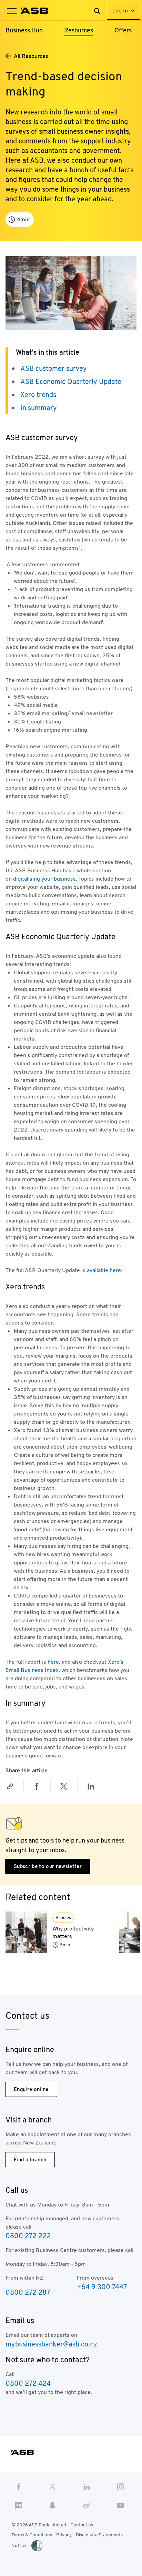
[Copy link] (10, 1786)
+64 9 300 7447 (102, 2287)
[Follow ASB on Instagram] (121, 2486)
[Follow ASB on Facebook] (18, 2486)
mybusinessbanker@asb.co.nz (51, 2344)
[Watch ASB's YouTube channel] (121, 2505)
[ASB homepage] (35, 11)
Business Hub (24, 30)
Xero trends (38, 395)
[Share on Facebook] (37, 1786)
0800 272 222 (28, 2236)
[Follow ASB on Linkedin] (87, 2486)
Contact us (82, 2525)
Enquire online (31, 2089)
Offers (123, 30)
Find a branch (30, 2159)
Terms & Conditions (32, 2535)
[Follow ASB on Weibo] (87, 2505)
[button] (12, 11)
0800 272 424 (28, 2383)
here (53, 1662)
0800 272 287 (28, 2292)
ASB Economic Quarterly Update (71, 382)
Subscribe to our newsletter (48, 1866)
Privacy (64, 2535)
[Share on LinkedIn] (91, 1786)
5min (65, 1945)
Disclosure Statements (99, 2535)
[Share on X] (64, 1786)
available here (104, 1270)
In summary (39, 408)
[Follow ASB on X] (53, 2486)
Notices (19, 2545)
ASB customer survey (54, 368)
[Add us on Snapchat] (53, 2505)
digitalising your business (44, 879)
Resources (79, 30)
